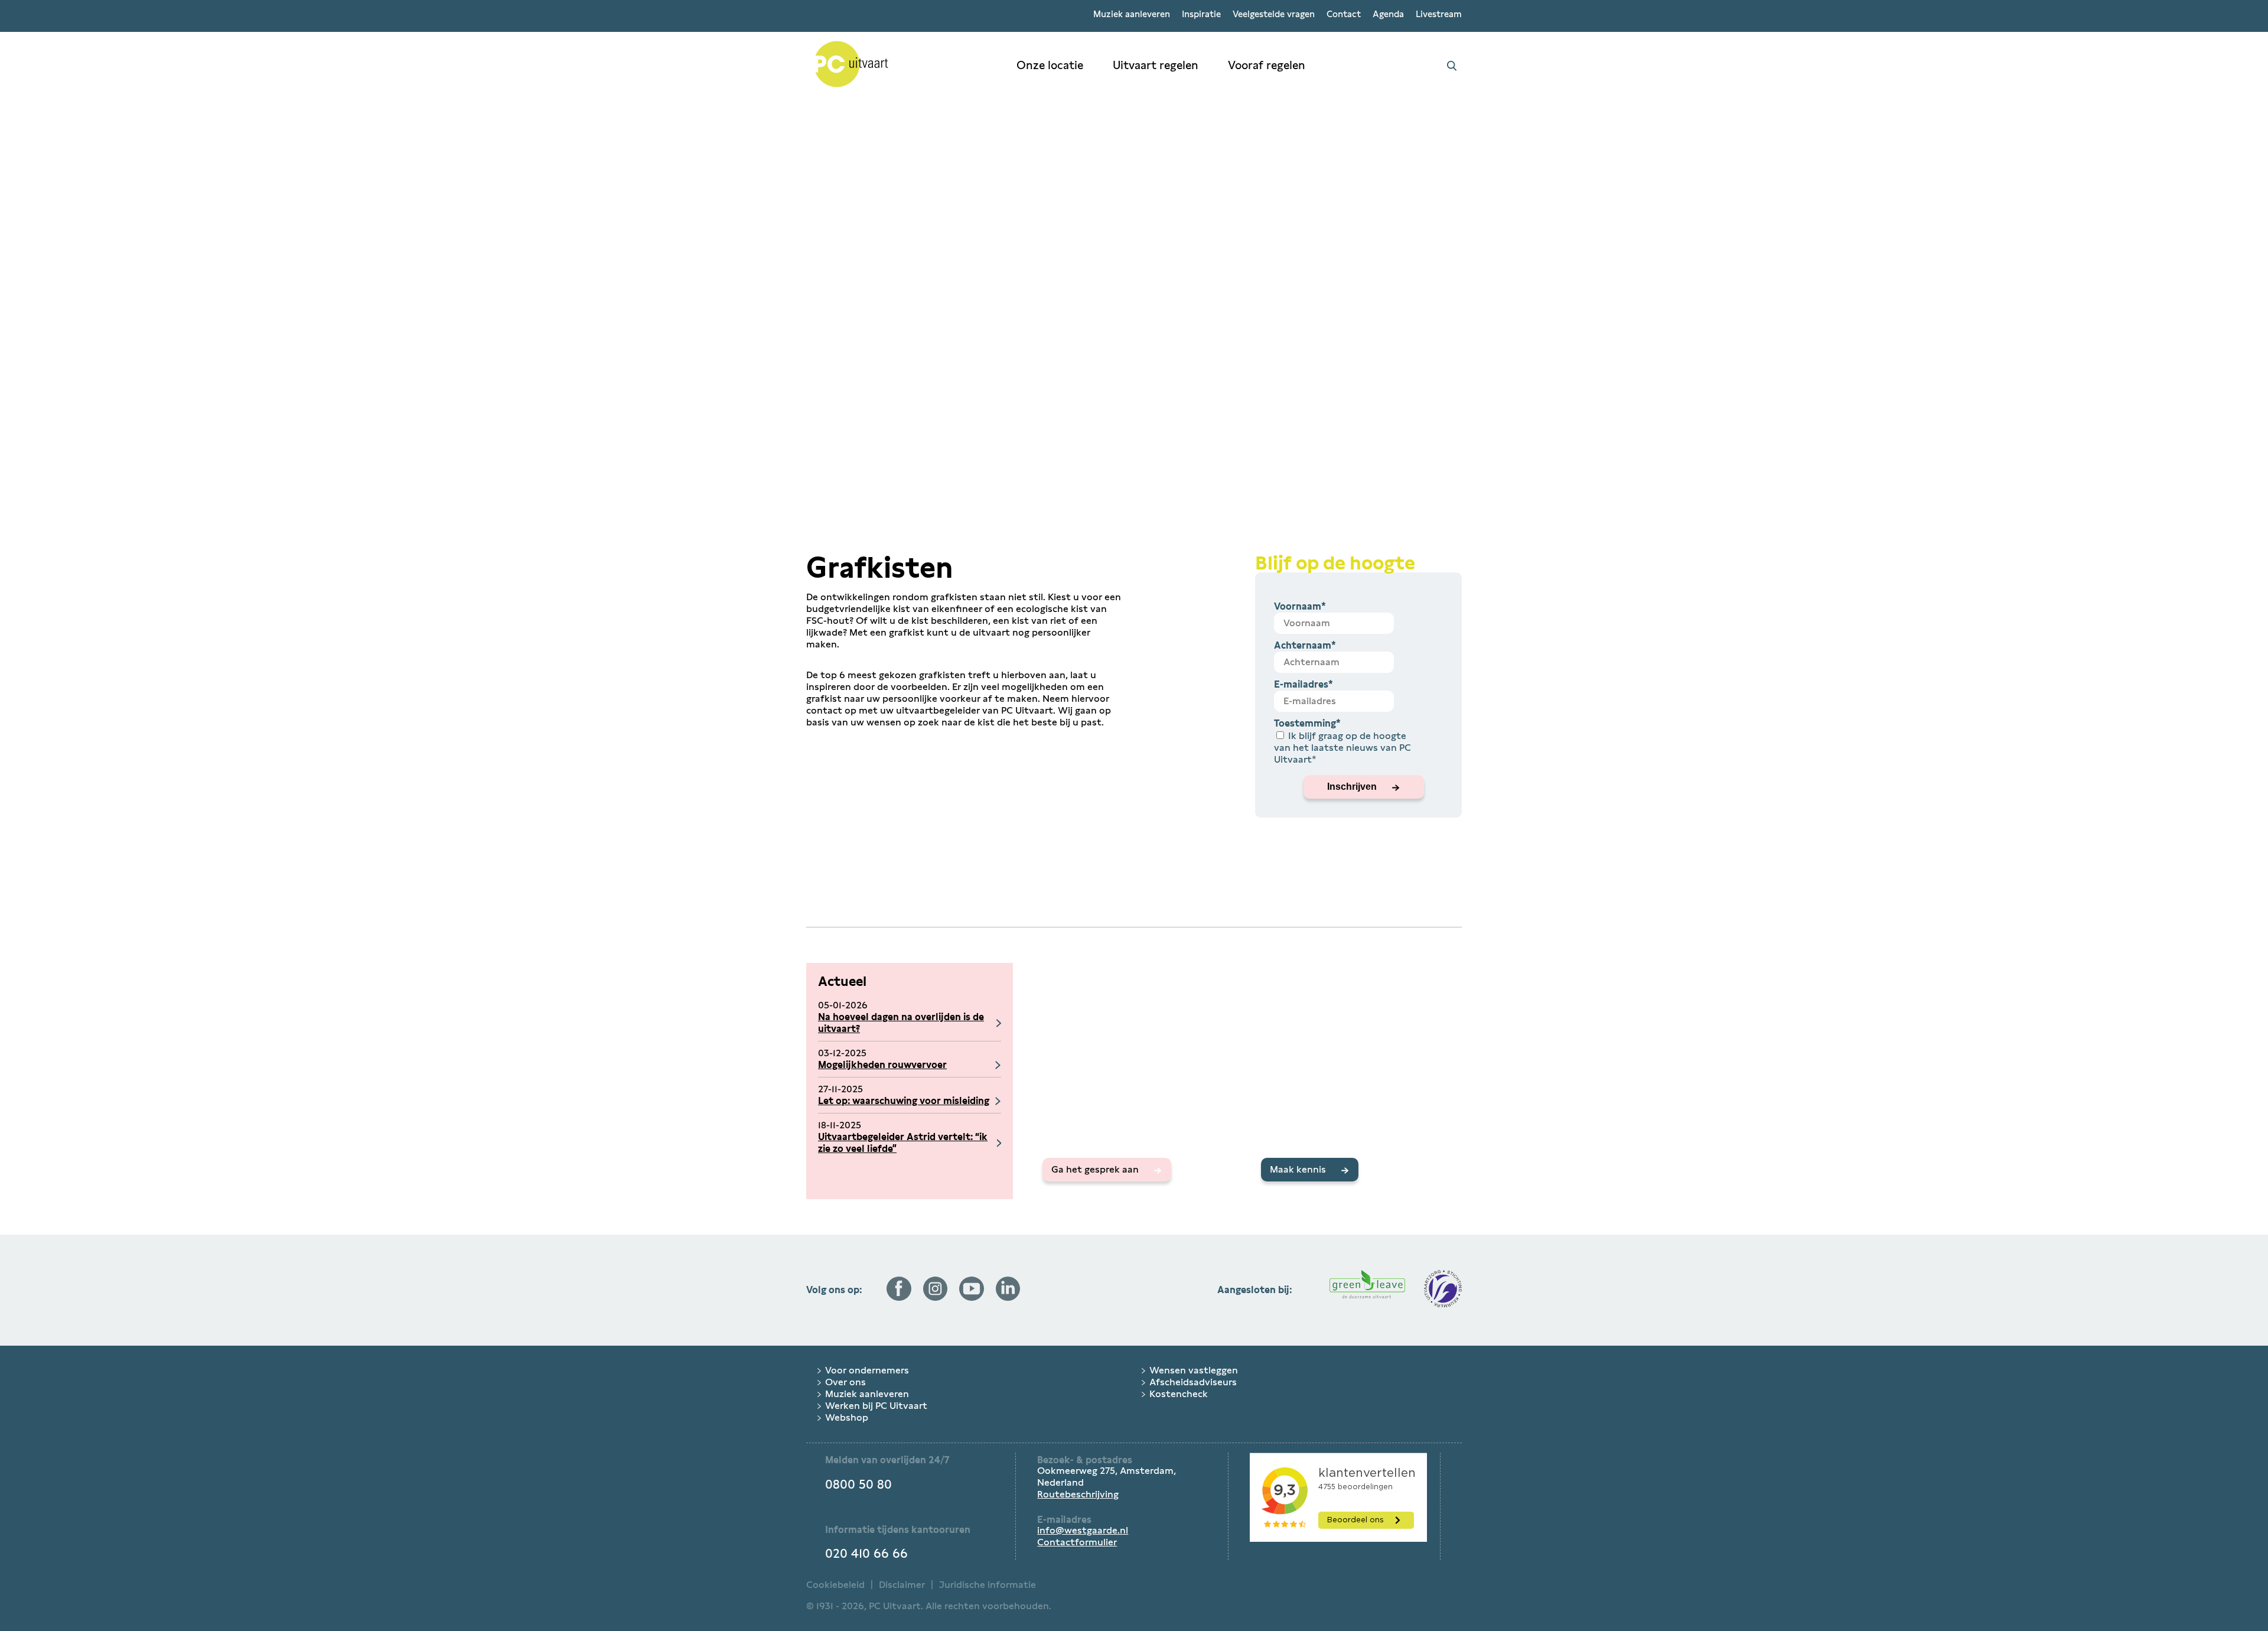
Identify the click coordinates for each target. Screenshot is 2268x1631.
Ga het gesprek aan (1095, 1169)
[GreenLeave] (1367, 1290)
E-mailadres (1304, 684)
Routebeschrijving (1078, 1494)
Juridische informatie (988, 1585)
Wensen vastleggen (1194, 1370)
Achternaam (1305, 645)
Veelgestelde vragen (1274, 14)
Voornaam (1300, 606)
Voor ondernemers (867, 1370)
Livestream (1439, 14)
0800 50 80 (858, 1484)
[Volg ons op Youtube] (972, 1298)
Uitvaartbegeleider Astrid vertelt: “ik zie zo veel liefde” (903, 1143)
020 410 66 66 (866, 1554)
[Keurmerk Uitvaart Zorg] (1443, 1290)
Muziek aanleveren (1132, 14)
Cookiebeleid (835, 1585)
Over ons (845, 1382)
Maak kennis (1298, 1169)
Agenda (1388, 14)
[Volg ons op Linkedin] (1008, 1298)
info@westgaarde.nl (1083, 1530)
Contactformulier (1077, 1542)
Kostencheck (1179, 1394)
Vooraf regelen (1267, 65)
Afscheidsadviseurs (1193, 1382)
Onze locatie (1050, 65)
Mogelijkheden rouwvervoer (882, 1065)
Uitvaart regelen (1156, 65)
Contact (1344, 14)
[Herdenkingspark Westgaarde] (904, 66)
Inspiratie (1201, 14)
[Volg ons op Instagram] (936, 1298)
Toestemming (1307, 723)
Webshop (847, 1417)
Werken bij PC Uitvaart (876, 1406)
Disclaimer (902, 1585)
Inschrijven (1352, 787)
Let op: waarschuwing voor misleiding (904, 1101)
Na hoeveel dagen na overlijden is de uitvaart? (901, 1023)
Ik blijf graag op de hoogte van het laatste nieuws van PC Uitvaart (1342, 748)
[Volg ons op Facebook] (899, 1298)
